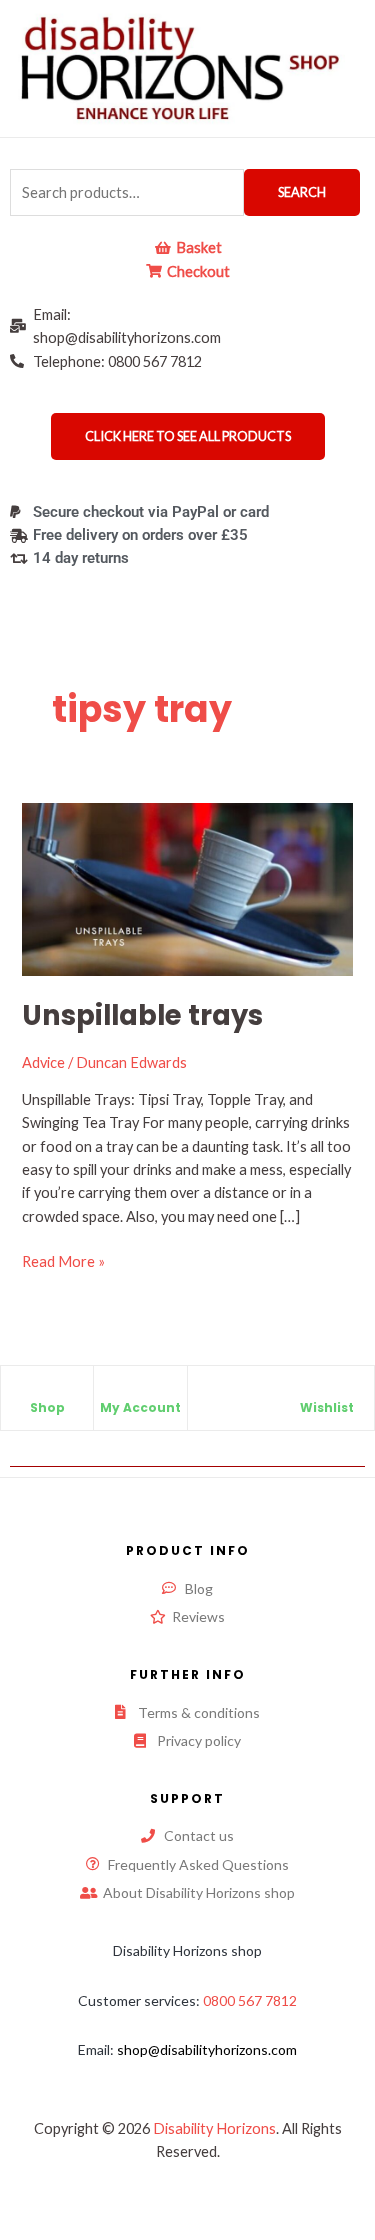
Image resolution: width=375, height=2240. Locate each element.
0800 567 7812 (250, 2000)
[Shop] (47, 1391)
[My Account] (140, 1391)
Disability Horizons (214, 2128)
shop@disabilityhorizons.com (207, 2049)
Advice (43, 1062)
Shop (47, 1407)
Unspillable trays (142, 1015)
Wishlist (327, 1407)
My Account (140, 1407)
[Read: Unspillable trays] (187, 887)
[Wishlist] (327, 1391)
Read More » (63, 1260)
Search (302, 192)
